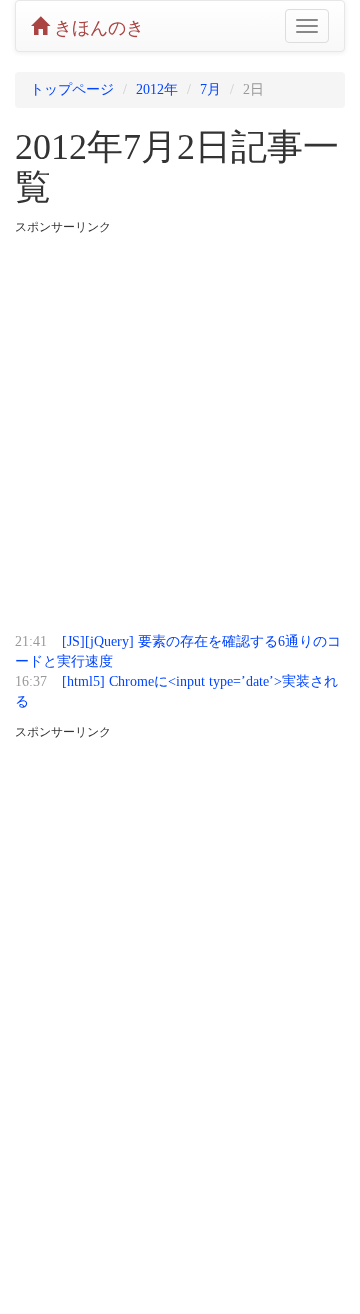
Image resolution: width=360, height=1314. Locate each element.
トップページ (72, 89)
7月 (210, 89)
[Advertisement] (180, 427)
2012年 (157, 89)
